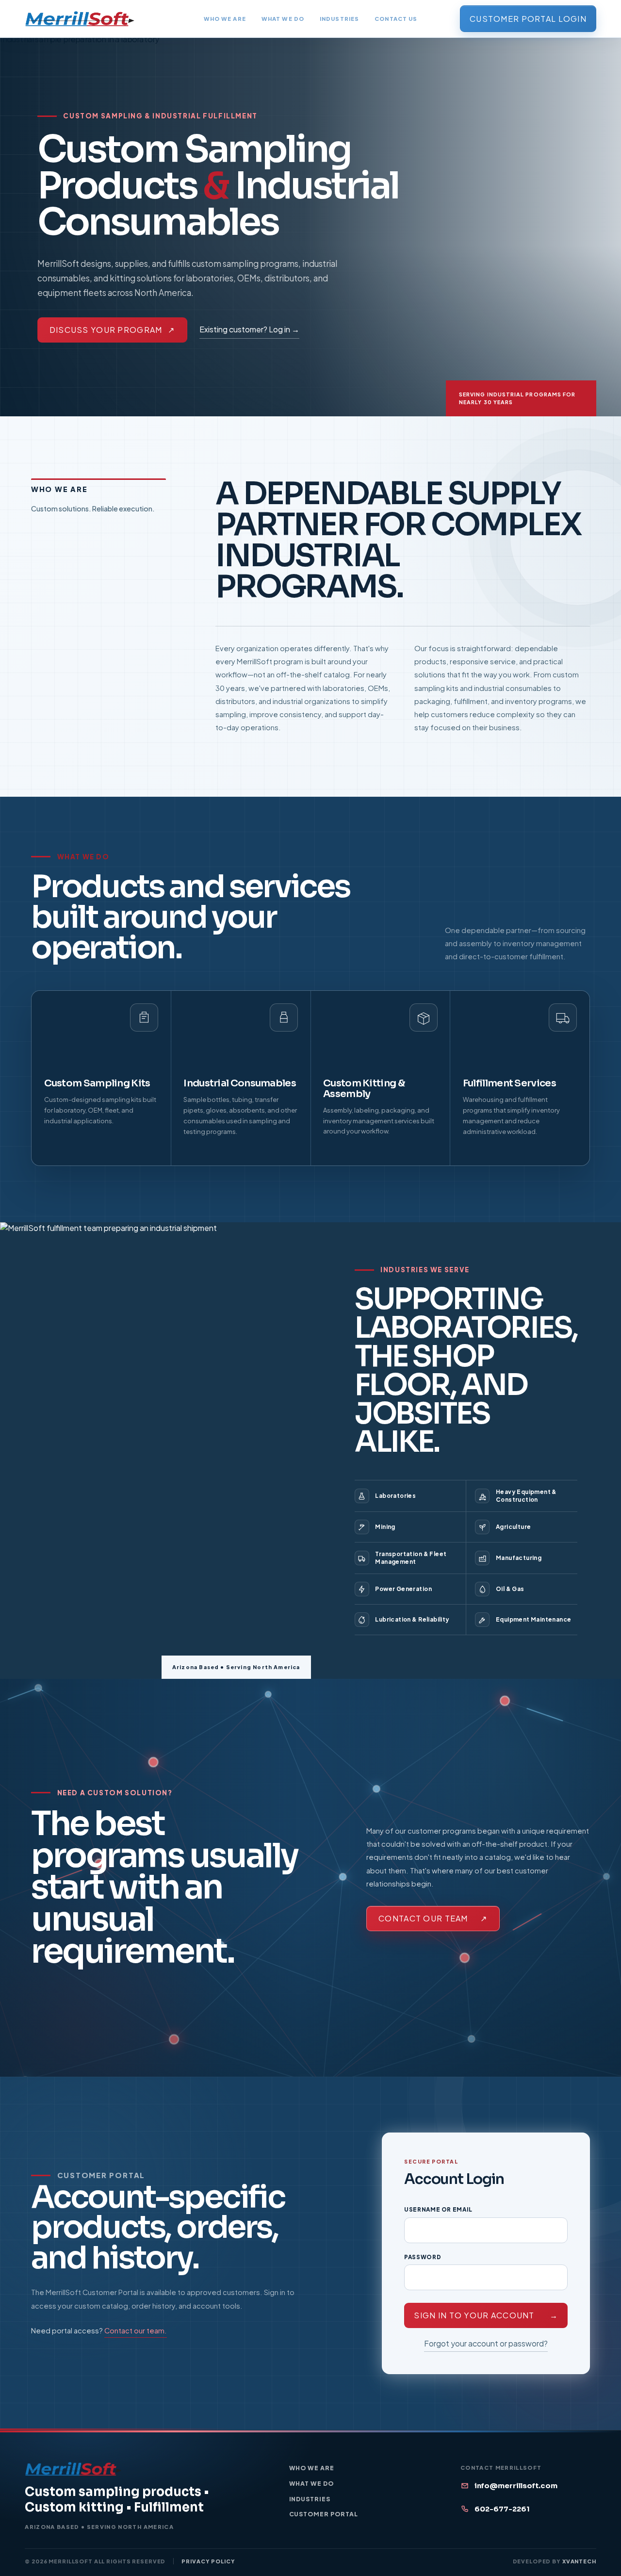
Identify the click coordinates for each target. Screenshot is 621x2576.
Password (423, 2257)
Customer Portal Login (528, 19)
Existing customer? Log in (249, 329)
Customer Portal (324, 2514)
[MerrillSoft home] (80, 19)
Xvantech (579, 2561)
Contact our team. (136, 2330)
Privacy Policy (208, 2561)
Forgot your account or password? (486, 2343)
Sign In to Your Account (486, 2315)
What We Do (283, 18)
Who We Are (225, 18)
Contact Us (396, 18)
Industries (339, 18)
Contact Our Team (433, 1918)
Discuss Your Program (112, 330)
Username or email (438, 2209)
